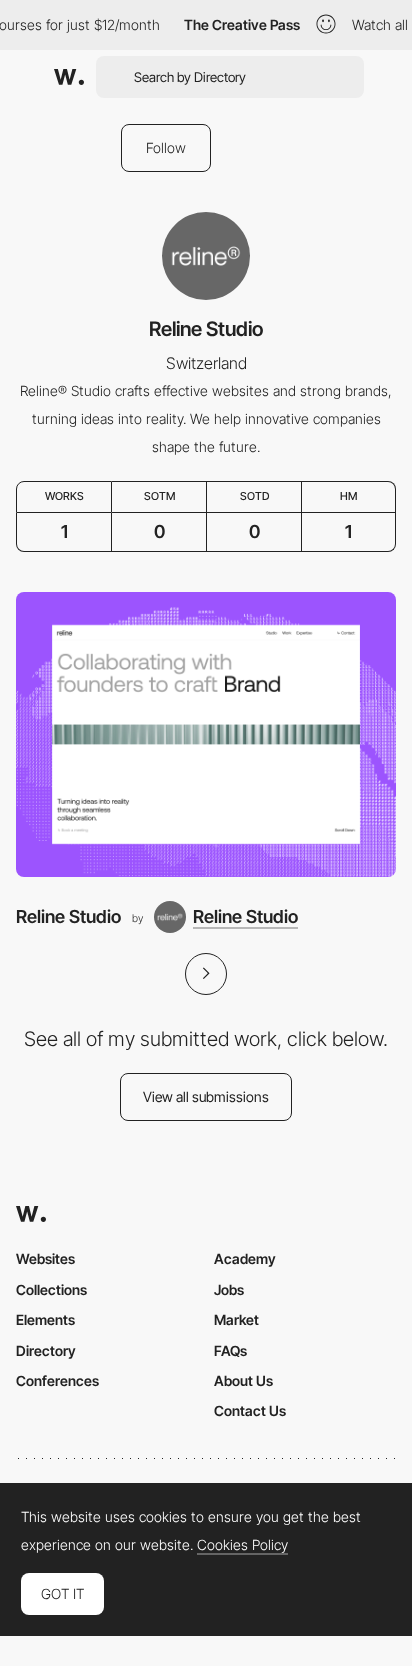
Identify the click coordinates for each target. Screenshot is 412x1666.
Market (236, 1319)
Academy (245, 1258)
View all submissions (206, 1096)
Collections (51, 1289)
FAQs (230, 1350)
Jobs (229, 1289)
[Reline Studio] (206, 734)
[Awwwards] (69, 77)
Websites (45, 1258)
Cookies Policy (242, 1545)
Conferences (57, 1380)
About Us (243, 1380)
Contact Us (250, 1410)
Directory (46, 1350)
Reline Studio (68, 916)
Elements (45, 1319)
